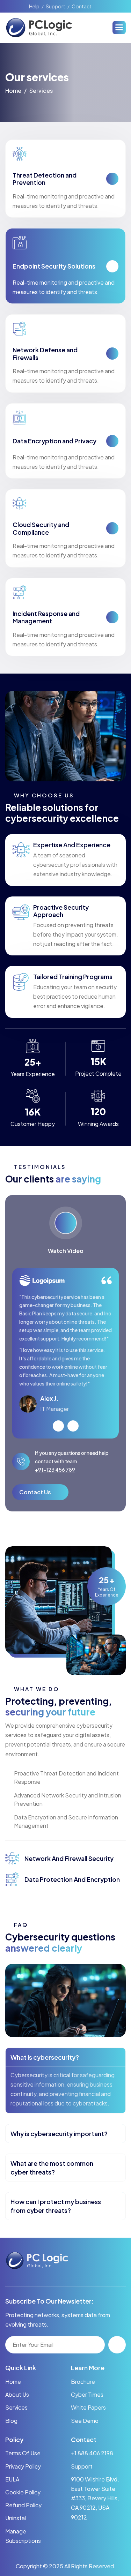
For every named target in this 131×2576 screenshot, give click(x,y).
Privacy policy (23, 2466)
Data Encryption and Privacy (54, 441)
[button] (119, 28)
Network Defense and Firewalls (45, 354)
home (13, 91)
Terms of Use (23, 2453)
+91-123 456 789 (55, 1470)
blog (11, 2421)
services (16, 2407)
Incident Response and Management (46, 617)
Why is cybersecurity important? (59, 2134)
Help (34, 6)
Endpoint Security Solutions (54, 266)
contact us (35, 1492)
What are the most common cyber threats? (52, 2168)
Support (56, 6)
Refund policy (23, 2505)
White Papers (88, 2407)
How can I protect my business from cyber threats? (56, 2206)
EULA (12, 2479)
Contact (82, 6)
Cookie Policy (23, 2492)
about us (17, 2394)
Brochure (83, 2382)
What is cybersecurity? (45, 2057)
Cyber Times (87, 2394)
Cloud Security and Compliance (41, 528)
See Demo (85, 2421)
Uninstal (16, 2518)
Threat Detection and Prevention (45, 179)
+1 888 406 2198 (92, 2453)
